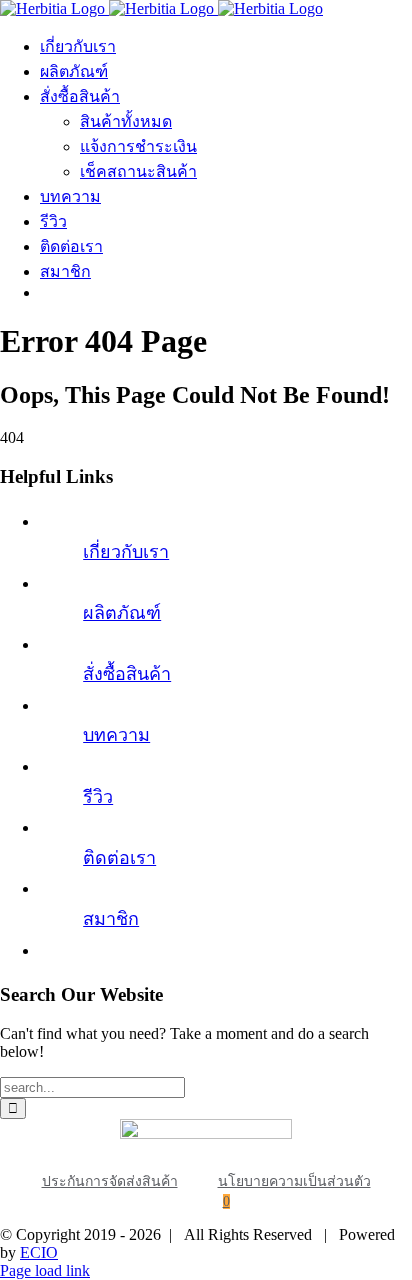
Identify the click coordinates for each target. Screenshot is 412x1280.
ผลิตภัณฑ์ (122, 613)
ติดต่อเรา (119, 858)
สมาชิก (111, 919)
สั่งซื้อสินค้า (127, 674)
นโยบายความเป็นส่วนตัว (294, 1181)
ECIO (39, 1252)
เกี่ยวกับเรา (126, 552)
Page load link (45, 1270)
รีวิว (98, 797)
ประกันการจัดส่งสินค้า (110, 1181)
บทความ (116, 735)
